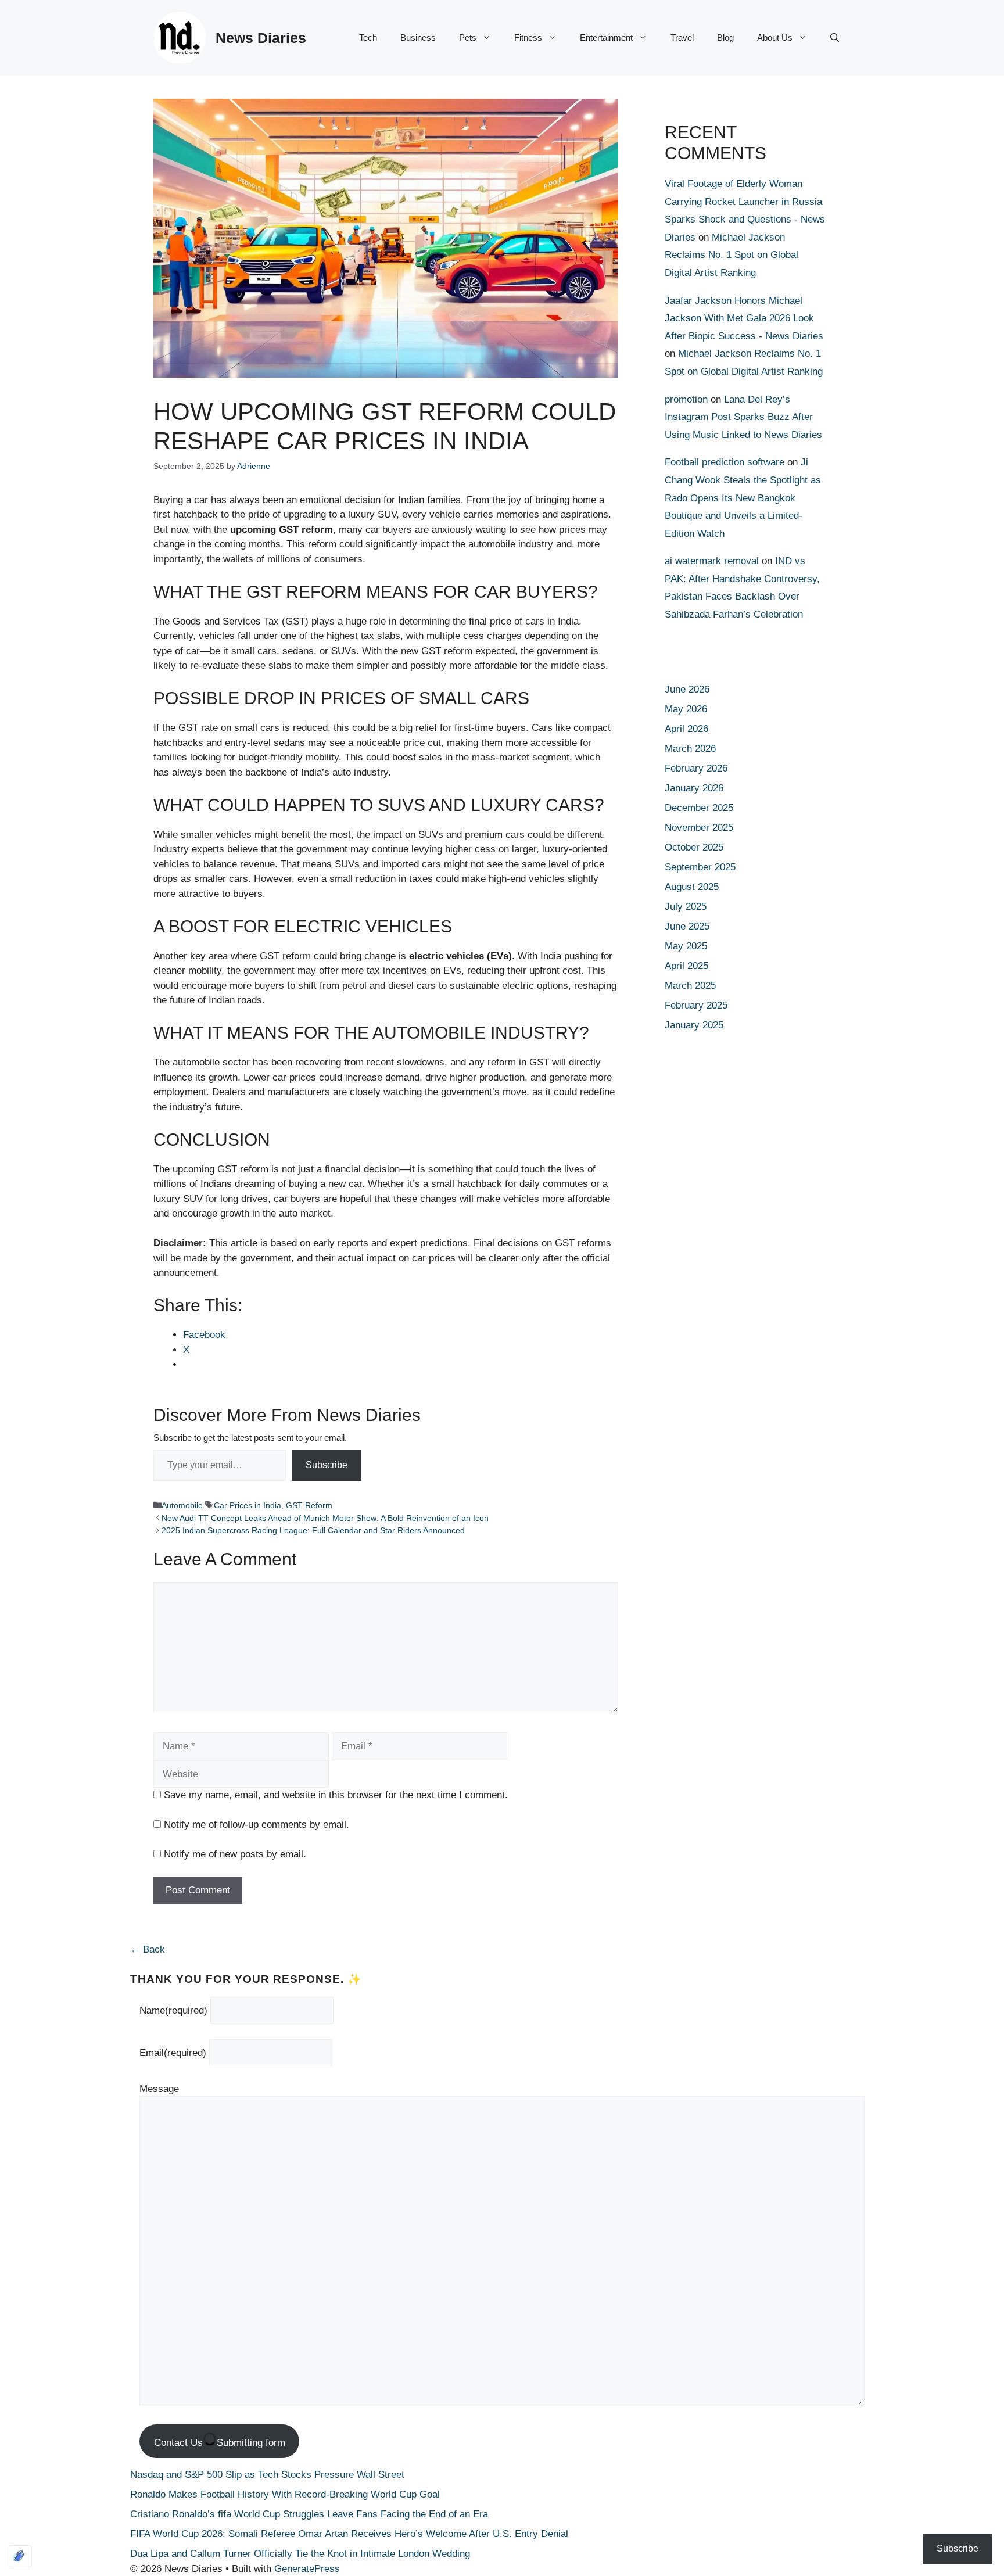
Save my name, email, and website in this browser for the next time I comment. (336, 1795)
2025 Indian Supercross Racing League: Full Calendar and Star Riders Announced (313, 1530)
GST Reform (309, 1505)
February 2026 (696, 768)
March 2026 (690, 749)
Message (159, 2089)
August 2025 (692, 887)
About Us (775, 37)
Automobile (182, 1505)
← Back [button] (148, 1949)
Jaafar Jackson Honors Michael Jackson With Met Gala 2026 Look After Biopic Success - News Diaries (744, 318)
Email (173, 2053)
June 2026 (687, 689)
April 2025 (686, 966)
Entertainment (606, 37)
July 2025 (686, 907)
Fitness (528, 37)
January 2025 (694, 1025)
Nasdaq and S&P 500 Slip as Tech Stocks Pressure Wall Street (267, 2475)
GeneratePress (307, 2569)
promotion (686, 399)
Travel (682, 37)
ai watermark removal (712, 561)
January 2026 (694, 788)
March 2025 (690, 986)
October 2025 (694, 847)
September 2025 (700, 867)
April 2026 (686, 729)
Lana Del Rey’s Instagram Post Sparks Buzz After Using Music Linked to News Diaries (743, 417)
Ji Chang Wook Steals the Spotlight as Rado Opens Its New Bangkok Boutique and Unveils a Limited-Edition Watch (743, 498)
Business (418, 37)
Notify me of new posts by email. (235, 1854)
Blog (725, 37)
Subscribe (327, 1465)
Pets (468, 37)
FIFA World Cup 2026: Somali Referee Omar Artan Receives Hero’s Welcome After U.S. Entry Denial (349, 2534)
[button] (835, 38)
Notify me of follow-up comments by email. (257, 1825)
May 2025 (686, 946)
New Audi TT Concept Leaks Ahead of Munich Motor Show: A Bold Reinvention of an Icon (325, 1518)
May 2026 (686, 709)
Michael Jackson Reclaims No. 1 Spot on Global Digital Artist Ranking (732, 255)
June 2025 (687, 926)
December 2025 (699, 808)
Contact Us (220, 2443)
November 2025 (699, 828)
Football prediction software (725, 462)
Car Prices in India (248, 1505)
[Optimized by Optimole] (20, 2556)
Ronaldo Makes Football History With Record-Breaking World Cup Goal (285, 2494)
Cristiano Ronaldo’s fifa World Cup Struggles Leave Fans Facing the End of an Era (309, 2514)
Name (173, 2010)
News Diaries (261, 38)
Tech (368, 37)
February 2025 (696, 1005)
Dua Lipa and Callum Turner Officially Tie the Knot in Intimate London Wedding (300, 2554)
